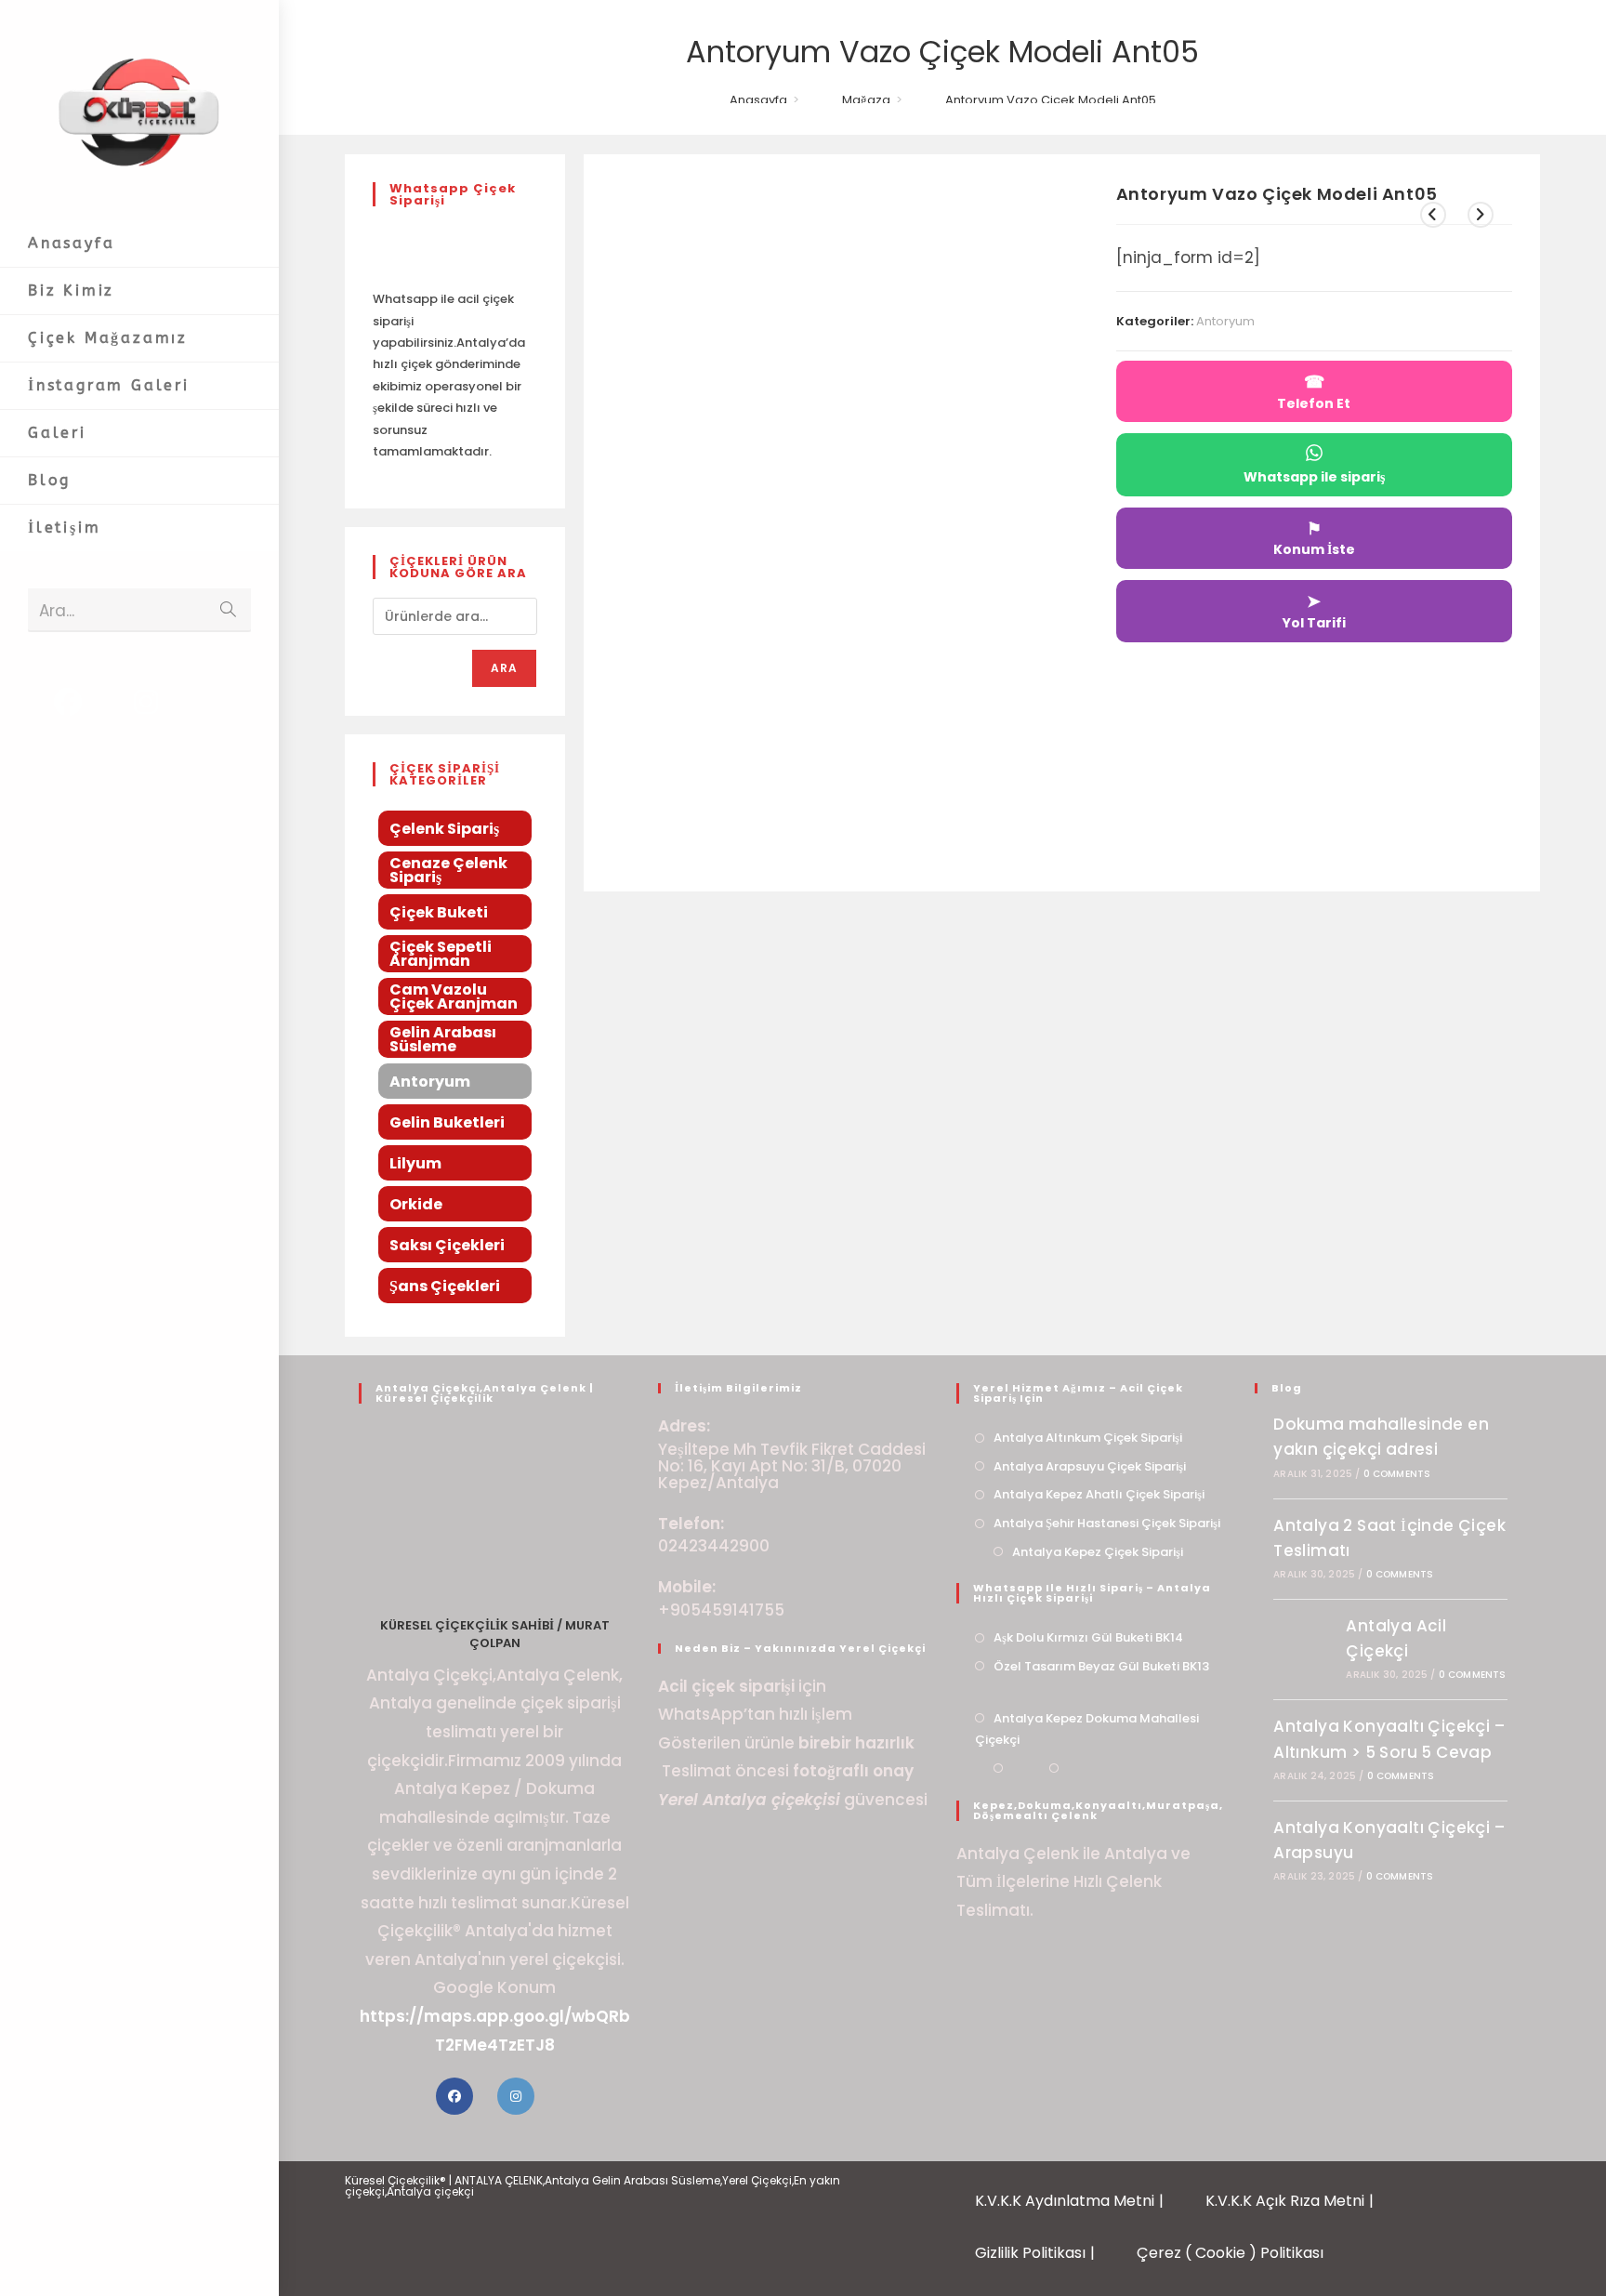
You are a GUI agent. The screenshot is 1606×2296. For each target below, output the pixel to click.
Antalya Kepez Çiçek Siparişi (1098, 1552)
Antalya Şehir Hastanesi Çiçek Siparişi (1107, 1523)
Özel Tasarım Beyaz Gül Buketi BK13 (1101, 1666)
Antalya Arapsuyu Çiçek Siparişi (1090, 1466)
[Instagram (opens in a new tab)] (146, 702)
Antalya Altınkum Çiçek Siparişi (1088, 1438)
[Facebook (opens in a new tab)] (68, 702)
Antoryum (1225, 321)
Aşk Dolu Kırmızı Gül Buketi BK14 (1088, 1637)
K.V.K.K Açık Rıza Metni (1285, 2201)
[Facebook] (454, 2096)
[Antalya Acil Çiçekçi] (1305, 1648)
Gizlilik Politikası (1030, 2253)
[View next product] (1481, 215)
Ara (505, 668)
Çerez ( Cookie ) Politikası (1230, 2253)
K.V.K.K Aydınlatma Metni (1065, 2201)
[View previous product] (1433, 215)
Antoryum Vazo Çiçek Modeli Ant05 (1051, 100)
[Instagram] (516, 2096)
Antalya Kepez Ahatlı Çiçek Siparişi (1099, 1494)
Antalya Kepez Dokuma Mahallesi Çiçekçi (1087, 1729)
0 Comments (1397, 1474)
